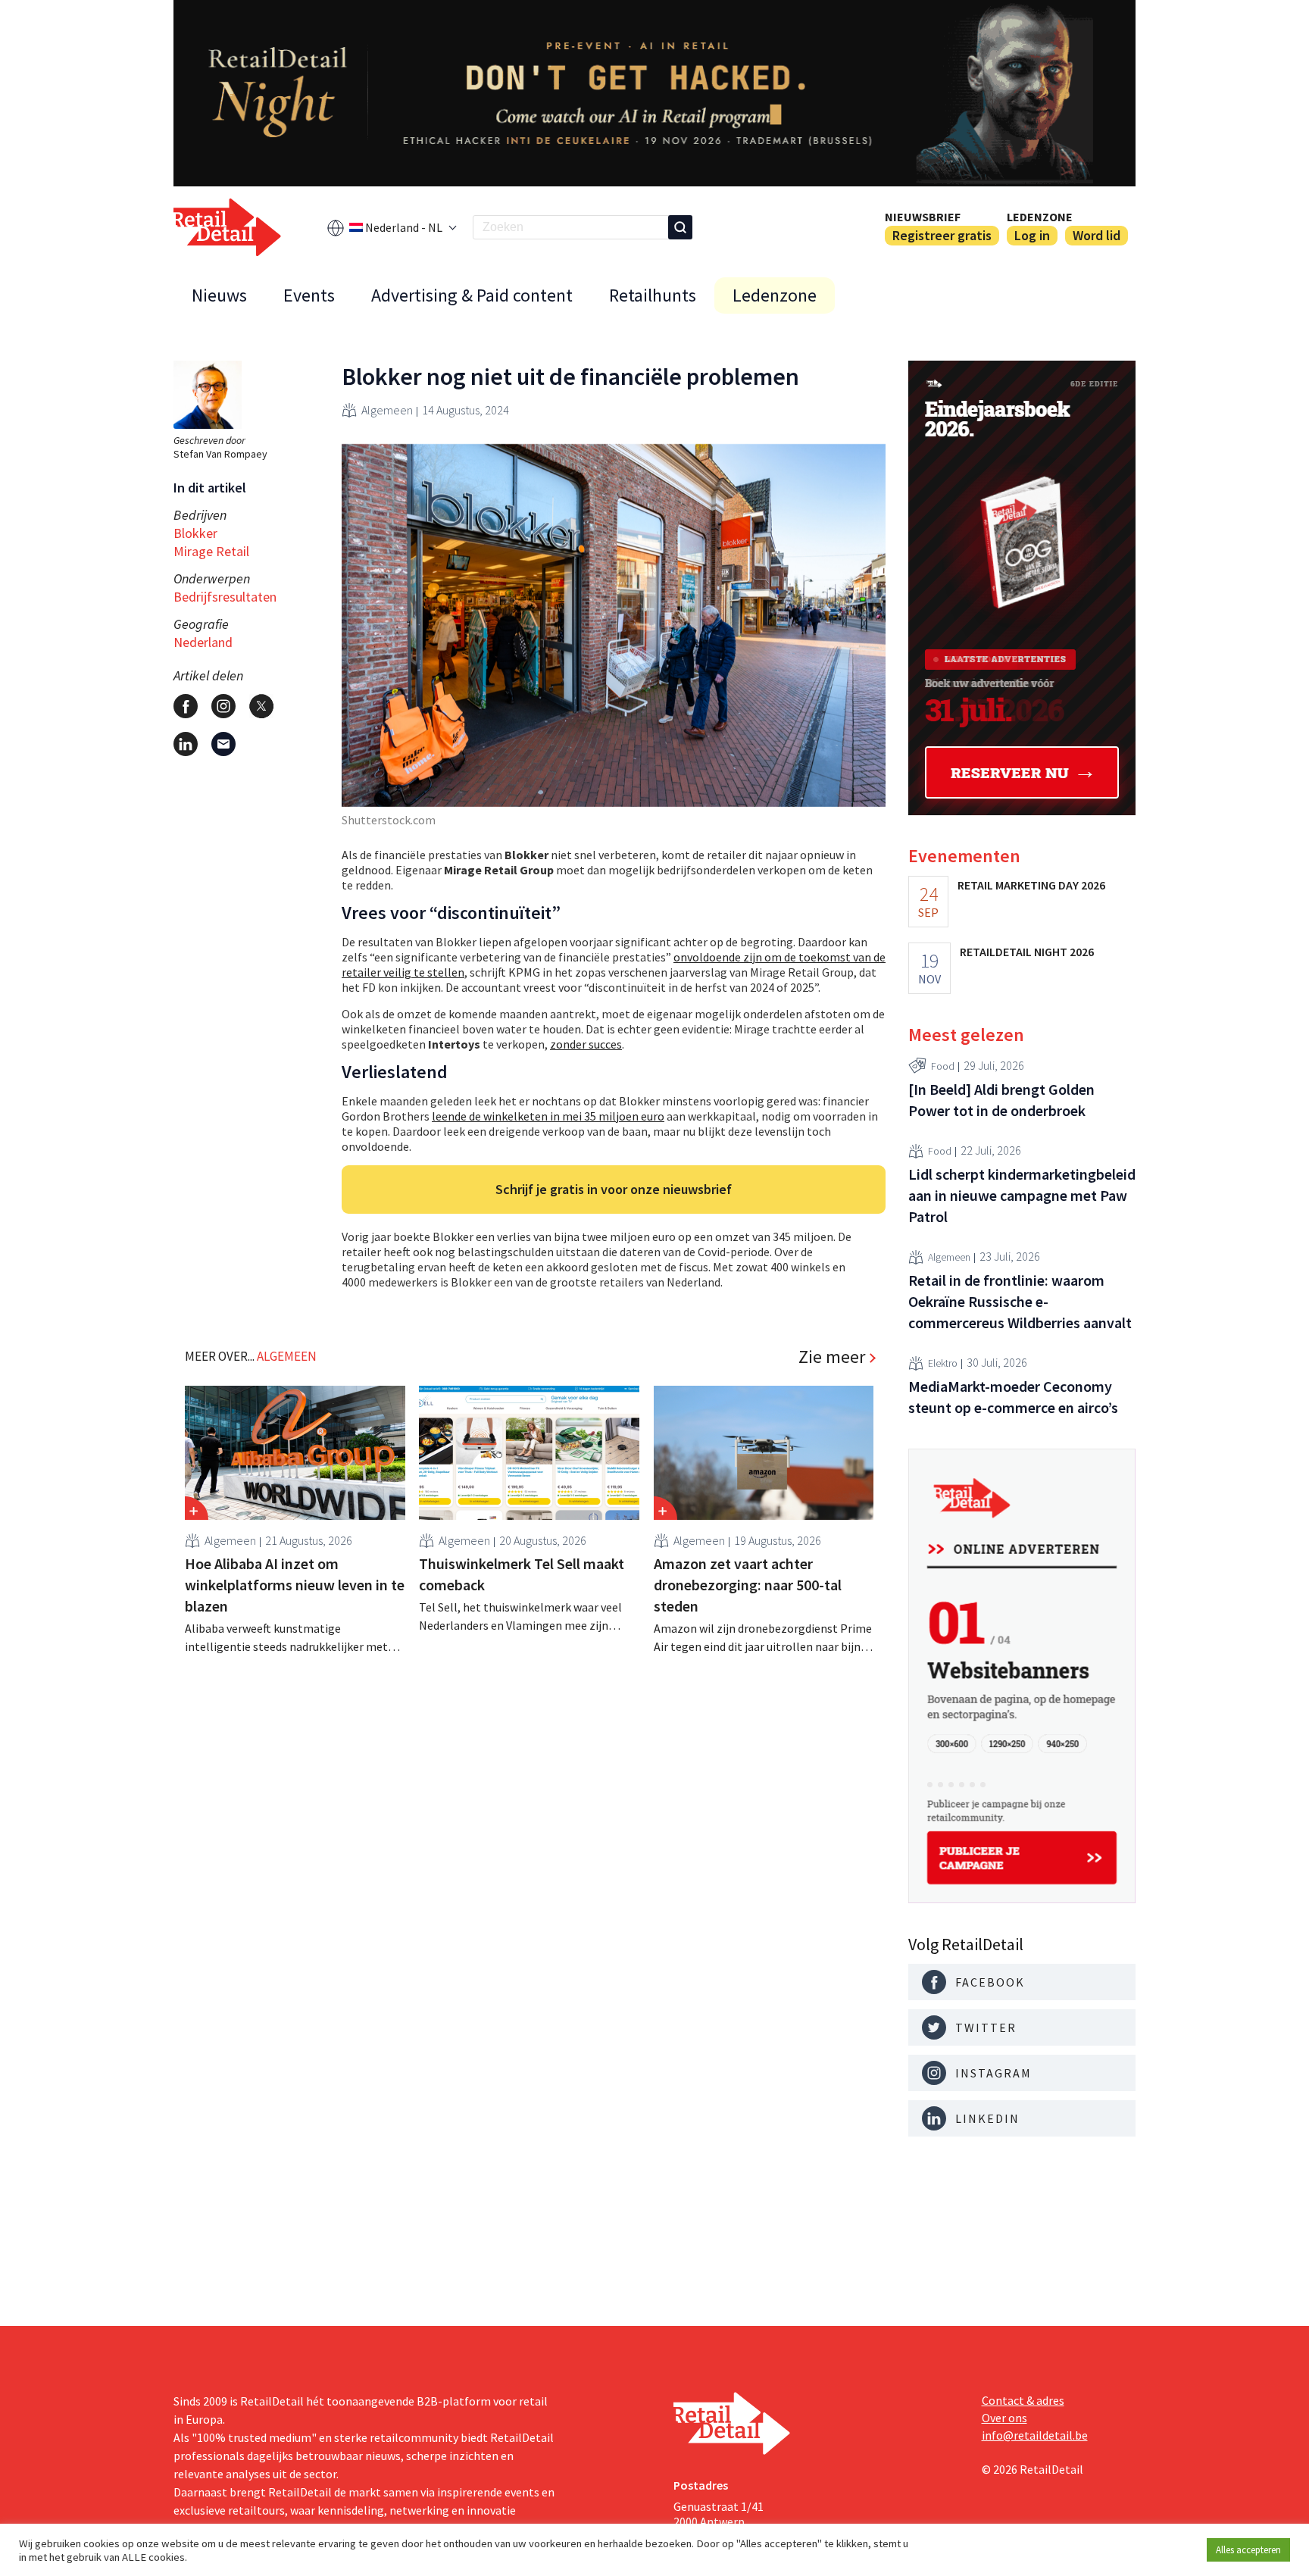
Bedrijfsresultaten (225, 597)
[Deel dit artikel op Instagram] (223, 706)
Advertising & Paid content (472, 295)
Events (309, 295)
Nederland (203, 642)
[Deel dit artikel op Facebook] (186, 706)
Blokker (195, 533)
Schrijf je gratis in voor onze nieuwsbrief (614, 1189)
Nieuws (219, 295)
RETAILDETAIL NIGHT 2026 (1027, 952)
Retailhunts (653, 295)
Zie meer (832, 1357)
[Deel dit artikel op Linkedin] (186, 744)
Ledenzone (1040, 217)
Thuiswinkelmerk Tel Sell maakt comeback (522, 1574)
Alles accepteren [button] (1248, 2550)
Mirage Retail (211, 551)
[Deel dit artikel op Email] (223, 744)
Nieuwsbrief (923, 217)
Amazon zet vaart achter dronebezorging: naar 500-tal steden (748, 1585)
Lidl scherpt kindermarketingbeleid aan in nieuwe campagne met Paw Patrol (1022, 1195)
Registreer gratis (942, 235)
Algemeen (387, 410)
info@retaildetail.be (1035, 2435)
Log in (1032, 235)
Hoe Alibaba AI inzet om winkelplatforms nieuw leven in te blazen (295, 1585)
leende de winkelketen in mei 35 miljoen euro (548, 1116)
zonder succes (586, 1044)
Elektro (943, 1363)
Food (943, 1066)
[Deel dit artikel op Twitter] (261, 706)
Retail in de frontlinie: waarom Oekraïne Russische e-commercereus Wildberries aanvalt (1020, 1301)
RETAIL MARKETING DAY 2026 (1031, 885)
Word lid (1097, 235)
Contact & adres (1023, 2400)
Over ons (1004, 2418)
